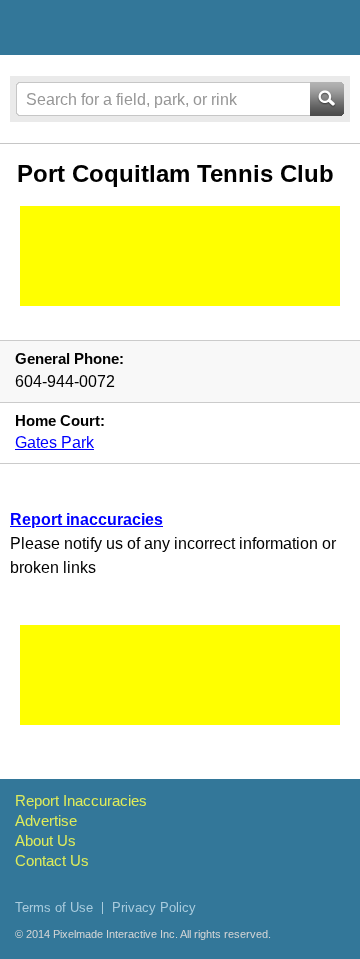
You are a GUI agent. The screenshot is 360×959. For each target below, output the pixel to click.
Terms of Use (54, 907)
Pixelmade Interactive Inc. (115, 934)
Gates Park (54, 442)
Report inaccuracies (86, 519)
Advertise (46, 820)
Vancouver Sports (122, 31)
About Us (45, 840)
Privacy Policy (154, 907)
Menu (327, 27)
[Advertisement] (180, 256)
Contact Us (52, 860)
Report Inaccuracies (81, 800)
